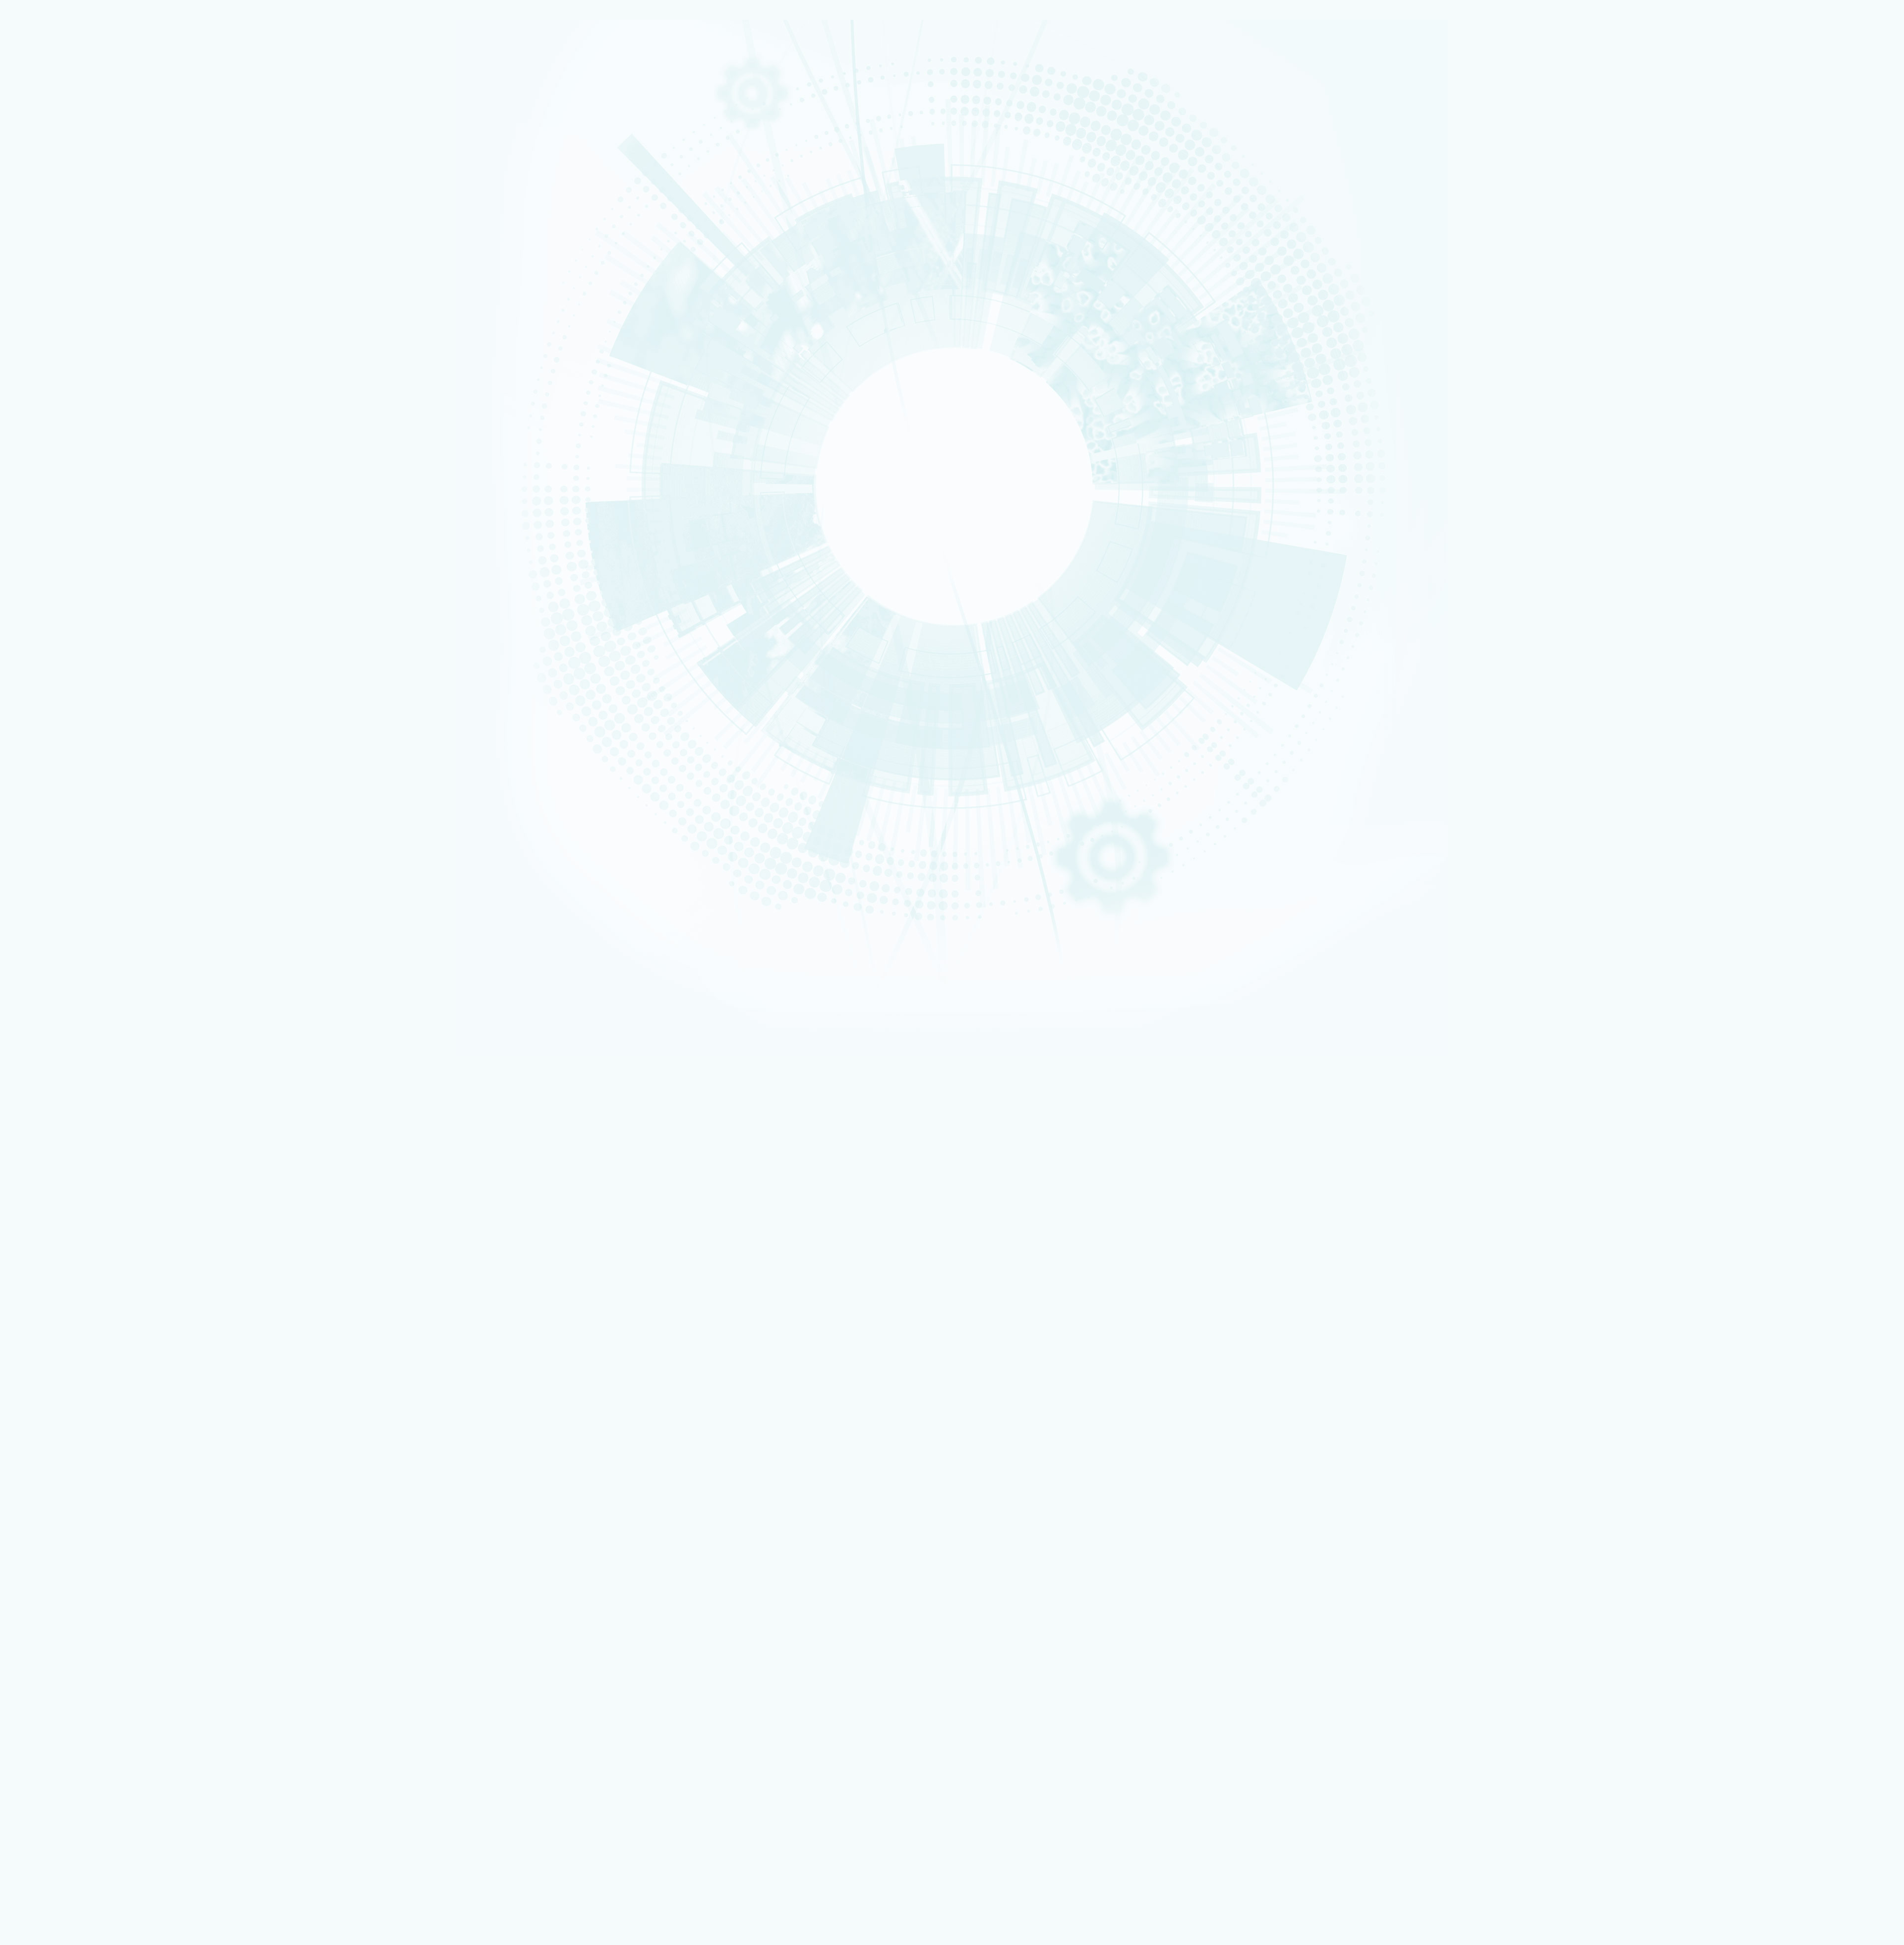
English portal (64, 1617)
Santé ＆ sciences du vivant (62, 268)
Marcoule (47, 677)
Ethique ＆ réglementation (86, 1315)
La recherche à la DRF (58, 1323)
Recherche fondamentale (61, 134)
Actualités (40, 1362)
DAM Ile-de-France (70, 1698)
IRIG (42, 492)
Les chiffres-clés (62, 209)
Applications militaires (58, 115)
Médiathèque (63, 1745)
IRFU (43, 486)
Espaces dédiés (49, 1558)
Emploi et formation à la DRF (82, 571)
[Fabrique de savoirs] (103, 69)
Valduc (45, 690)
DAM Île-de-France (55, 684)
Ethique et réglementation (79, 232)
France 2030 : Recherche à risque (88, 305)
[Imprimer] (41, 727)
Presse (55, 1400)
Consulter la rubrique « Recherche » (54, 343)
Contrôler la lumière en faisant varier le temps (99, 1121)
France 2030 (63, 1346)
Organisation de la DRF (80, 1300)
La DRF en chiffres (71, 1292)
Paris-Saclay (50, 665)
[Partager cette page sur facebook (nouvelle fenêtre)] (97, 755)
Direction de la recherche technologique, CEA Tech (112, 1651)
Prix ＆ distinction (70, 1377)
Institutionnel (45, 1625)
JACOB (45, 435)
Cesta (44, 696)
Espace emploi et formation (82, 1578)
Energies (47, 122)
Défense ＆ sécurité (56, 236)
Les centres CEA (49, 1665)
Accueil (52, 625)
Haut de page (26, 1242)
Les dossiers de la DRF (79, 1416)
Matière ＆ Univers (54, 262)
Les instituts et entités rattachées (96, 1307)
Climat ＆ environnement (60, 274)
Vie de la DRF (64, 1385)
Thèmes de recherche (80, 1331)
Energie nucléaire (54, 243)
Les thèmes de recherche (75, 282)
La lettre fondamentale (80, 1393)
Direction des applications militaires (94, 1638)
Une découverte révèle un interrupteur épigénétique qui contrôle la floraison (141, 1066)
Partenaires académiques (76, 294)
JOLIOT (45, 441)
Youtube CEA (64, 1424)
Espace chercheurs (70, 1585)
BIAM (43, 461)
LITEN (43, 403)
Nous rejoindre (49, 150)
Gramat (56, 1718)
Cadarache (49, 658)
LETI (42, 416)
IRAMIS (45, 474)
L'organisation (57, 197)
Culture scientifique (55, 1732)
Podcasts (48, 509)
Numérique (49, 255)
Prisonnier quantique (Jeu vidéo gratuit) (98, 1752)
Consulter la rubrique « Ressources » (56, 535)
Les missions (53, 185)
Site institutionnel (319, 1505)
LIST (42, 423)
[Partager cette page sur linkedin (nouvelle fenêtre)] (95, 783)
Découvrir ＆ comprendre (79, 1739)
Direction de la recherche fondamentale (98, 1658)
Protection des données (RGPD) (75, 1219)
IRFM (43, 480)
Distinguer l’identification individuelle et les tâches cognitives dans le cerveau (143, 1084)
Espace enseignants (72, 1591)
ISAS (43, 384)
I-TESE (44, 397)
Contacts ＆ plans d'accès (61, 652)
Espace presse (64, 1571)
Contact (37, 1227)
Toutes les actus (67, 1766)
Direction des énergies (76, 1645)
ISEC (43, 391)
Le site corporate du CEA (79, 1631)
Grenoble (47, 671)
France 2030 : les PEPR (68, 317)
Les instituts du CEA (55, 1789)
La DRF (34, 1277)
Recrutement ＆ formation (61, 103)
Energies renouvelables (59, 249)
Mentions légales (51, 1212)
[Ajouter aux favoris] (55, 741)
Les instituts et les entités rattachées (100, 220)
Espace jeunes (64, 1598)
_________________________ (80, 1611)
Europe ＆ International (74, 328)
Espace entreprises (71, 1605)
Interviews (50, 521)
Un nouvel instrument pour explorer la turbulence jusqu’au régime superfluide (143, 1139)
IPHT (43, 467)
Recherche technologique (61, 128)
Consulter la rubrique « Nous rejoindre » (59, 585)
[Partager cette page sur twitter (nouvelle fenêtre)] (93, 769)
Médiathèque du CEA (78, 1431)
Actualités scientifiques (81, 1369)
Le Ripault (59, 1725)
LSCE (43, 448)
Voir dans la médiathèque (47, 886)
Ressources (83, 625)
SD (15, 849)
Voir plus (23, 1160)
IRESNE (45, 378)
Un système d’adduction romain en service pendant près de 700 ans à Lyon (140, 1102)
